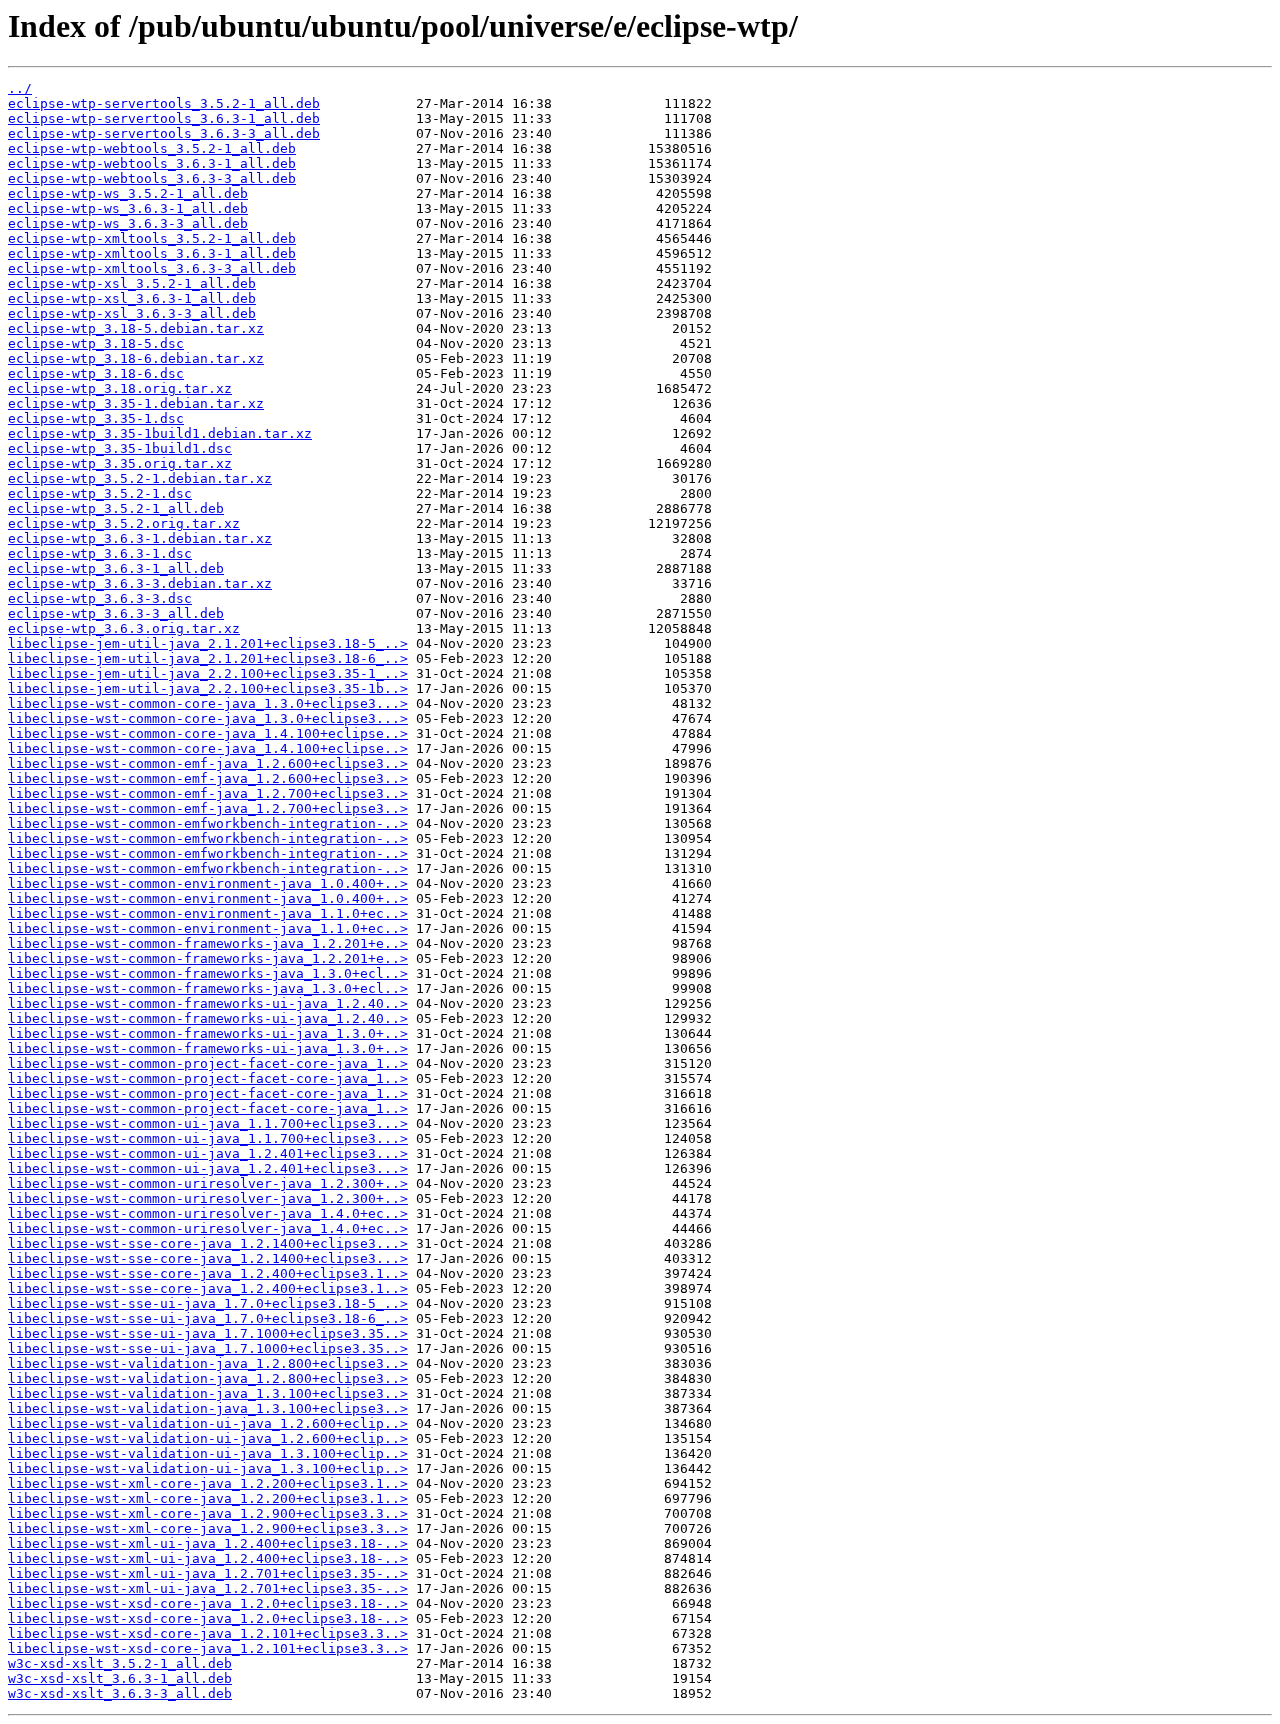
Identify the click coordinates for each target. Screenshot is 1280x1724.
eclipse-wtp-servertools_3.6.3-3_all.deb (164, 133)
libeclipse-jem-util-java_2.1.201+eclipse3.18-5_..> (208, 643)
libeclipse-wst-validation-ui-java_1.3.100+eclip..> (208, 1453)
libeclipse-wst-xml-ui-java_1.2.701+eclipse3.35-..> (208, 1573)
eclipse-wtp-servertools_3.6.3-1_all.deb (164, 118)
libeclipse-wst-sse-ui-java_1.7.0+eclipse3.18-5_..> (208, 1303)
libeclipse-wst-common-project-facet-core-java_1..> (208, 1063)
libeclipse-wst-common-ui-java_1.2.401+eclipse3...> (208, 1153)
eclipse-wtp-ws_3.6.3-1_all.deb (128, 208)
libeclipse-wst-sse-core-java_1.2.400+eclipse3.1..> (208, 1273)
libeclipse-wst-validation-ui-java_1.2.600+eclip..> (208, 1423)
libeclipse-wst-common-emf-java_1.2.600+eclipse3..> (208, 763)
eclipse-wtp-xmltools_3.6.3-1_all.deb (152, 253)
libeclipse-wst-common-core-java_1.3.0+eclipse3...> (208, 703)
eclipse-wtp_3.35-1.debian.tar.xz (136, 403)
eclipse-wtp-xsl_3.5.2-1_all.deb (132, 283)
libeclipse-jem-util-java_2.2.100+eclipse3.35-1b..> (208, 688)
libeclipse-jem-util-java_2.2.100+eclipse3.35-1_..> (208, 673)
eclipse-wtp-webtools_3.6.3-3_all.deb (152, 178)
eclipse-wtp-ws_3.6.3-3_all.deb (128, 223)
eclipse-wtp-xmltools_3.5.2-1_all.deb (152, 238)
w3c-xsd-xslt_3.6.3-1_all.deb (120, 1678)
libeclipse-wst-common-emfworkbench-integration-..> (208, 823)
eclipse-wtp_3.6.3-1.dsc (100, 553)
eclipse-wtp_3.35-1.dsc (96, 418)
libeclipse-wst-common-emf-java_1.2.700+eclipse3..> (208, 793)
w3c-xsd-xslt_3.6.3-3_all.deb (120, 1693)
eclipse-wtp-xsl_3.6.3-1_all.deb (132, 298)
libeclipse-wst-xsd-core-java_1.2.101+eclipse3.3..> (208, 1633)
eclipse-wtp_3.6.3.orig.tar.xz (124, 628)
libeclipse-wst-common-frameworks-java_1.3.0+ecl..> (208, 973)
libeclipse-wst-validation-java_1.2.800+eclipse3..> (208, 1363)
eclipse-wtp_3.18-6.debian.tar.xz (136, 358)
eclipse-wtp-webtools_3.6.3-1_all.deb (152, 163)
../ (20, 88)
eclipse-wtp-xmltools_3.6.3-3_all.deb (152, 268)
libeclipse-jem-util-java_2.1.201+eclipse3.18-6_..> (208, 658)
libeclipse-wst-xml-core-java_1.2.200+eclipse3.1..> (208, 1483)
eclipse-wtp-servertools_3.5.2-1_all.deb (164, 103)
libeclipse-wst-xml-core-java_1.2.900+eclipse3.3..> (208, 1513)
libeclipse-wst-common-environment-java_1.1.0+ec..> (208, 913)
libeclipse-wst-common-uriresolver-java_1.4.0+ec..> (208, 1213)
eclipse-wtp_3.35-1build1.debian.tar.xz (160, 433)
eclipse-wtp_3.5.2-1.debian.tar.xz (140, 478)
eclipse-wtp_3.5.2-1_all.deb (116, 508)
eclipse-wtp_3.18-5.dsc (96, 343)
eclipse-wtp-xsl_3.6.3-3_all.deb (132, 313)
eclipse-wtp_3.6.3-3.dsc (100, 598)
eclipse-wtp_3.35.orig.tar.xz (120, 463)
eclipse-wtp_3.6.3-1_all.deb (116, 568)
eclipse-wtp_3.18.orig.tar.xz (120, 388)
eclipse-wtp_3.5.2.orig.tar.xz (124, 523)
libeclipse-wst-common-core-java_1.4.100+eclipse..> (208, 733)
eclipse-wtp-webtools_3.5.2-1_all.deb (152, 148)
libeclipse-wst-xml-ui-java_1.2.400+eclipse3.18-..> (208, 1543)
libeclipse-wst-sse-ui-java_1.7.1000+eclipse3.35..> (208, 1333)
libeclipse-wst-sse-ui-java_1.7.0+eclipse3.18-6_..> (208, 1318)
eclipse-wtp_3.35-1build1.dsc (120, 448)
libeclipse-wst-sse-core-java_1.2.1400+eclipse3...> (208, 1243)
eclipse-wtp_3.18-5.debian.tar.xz (136, 328)
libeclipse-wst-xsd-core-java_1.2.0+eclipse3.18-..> (208, 1603)
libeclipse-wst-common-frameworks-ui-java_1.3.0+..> (208, 1033)
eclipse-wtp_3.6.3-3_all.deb (116, 613)
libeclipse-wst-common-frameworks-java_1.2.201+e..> (208, 943)
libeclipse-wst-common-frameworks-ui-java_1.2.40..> (208, 1003)
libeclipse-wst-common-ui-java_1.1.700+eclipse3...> (208, 1123)
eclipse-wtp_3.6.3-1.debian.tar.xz (140, 538)
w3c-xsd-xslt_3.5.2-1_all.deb (120, 1663)
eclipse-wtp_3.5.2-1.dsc (100, 493)
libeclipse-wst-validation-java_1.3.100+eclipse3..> (208, 1393)
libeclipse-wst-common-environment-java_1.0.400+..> (208, 883)
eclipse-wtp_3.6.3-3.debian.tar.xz (140, 583)
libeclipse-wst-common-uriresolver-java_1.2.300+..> (208, 1183)
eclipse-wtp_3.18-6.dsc (96, 373)
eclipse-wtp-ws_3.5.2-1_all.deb (128, 193)
